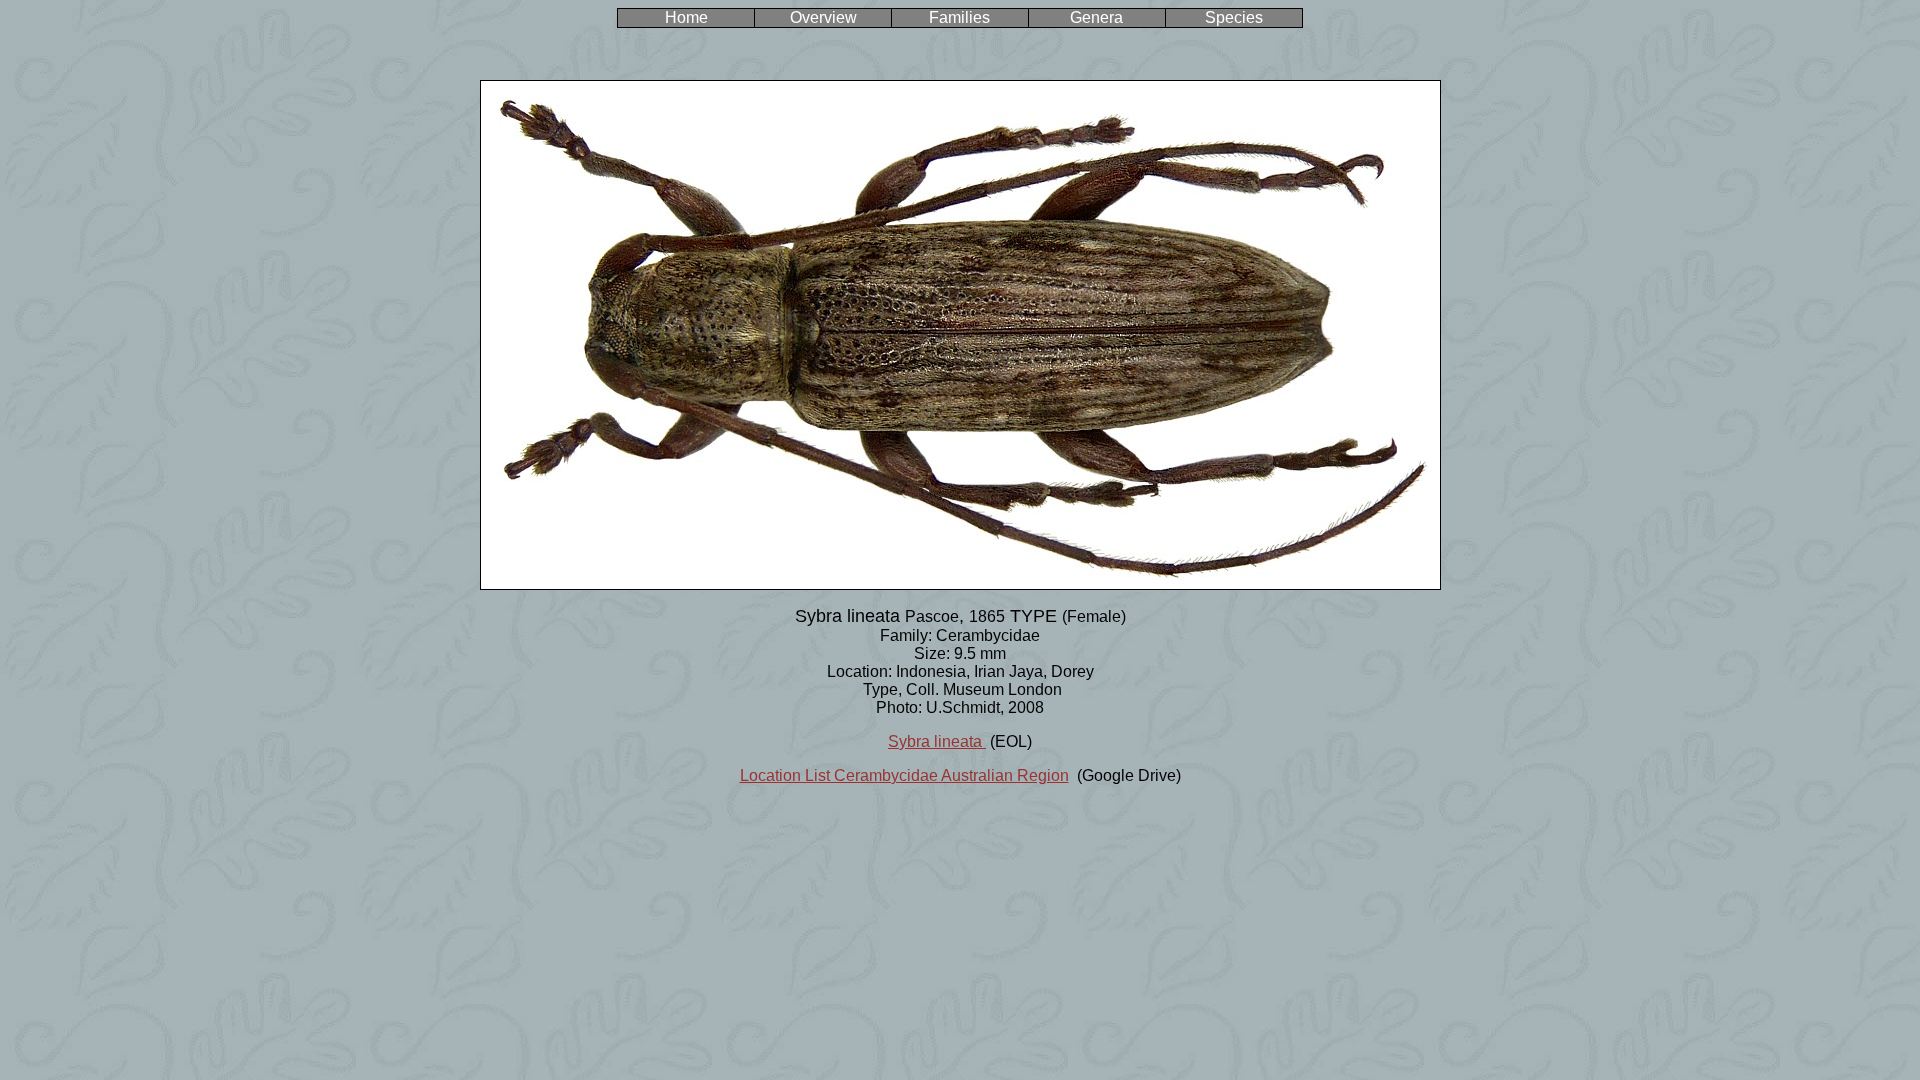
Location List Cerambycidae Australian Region (904, 775)
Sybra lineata (937, 741)
